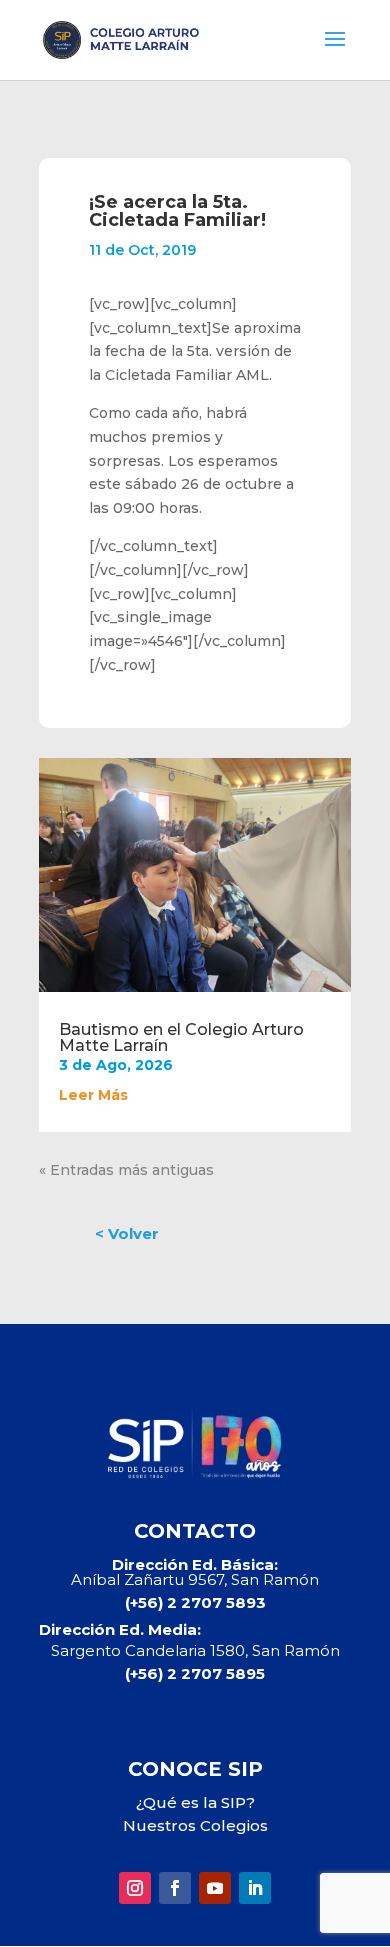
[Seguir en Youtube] (215, 1888)
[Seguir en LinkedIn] (255, 1888)
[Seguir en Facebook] (175, 1888)
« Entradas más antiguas (126, 1170)
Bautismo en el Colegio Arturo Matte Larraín (181, 1037)
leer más (93, 1095)
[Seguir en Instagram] (135, 1888)
